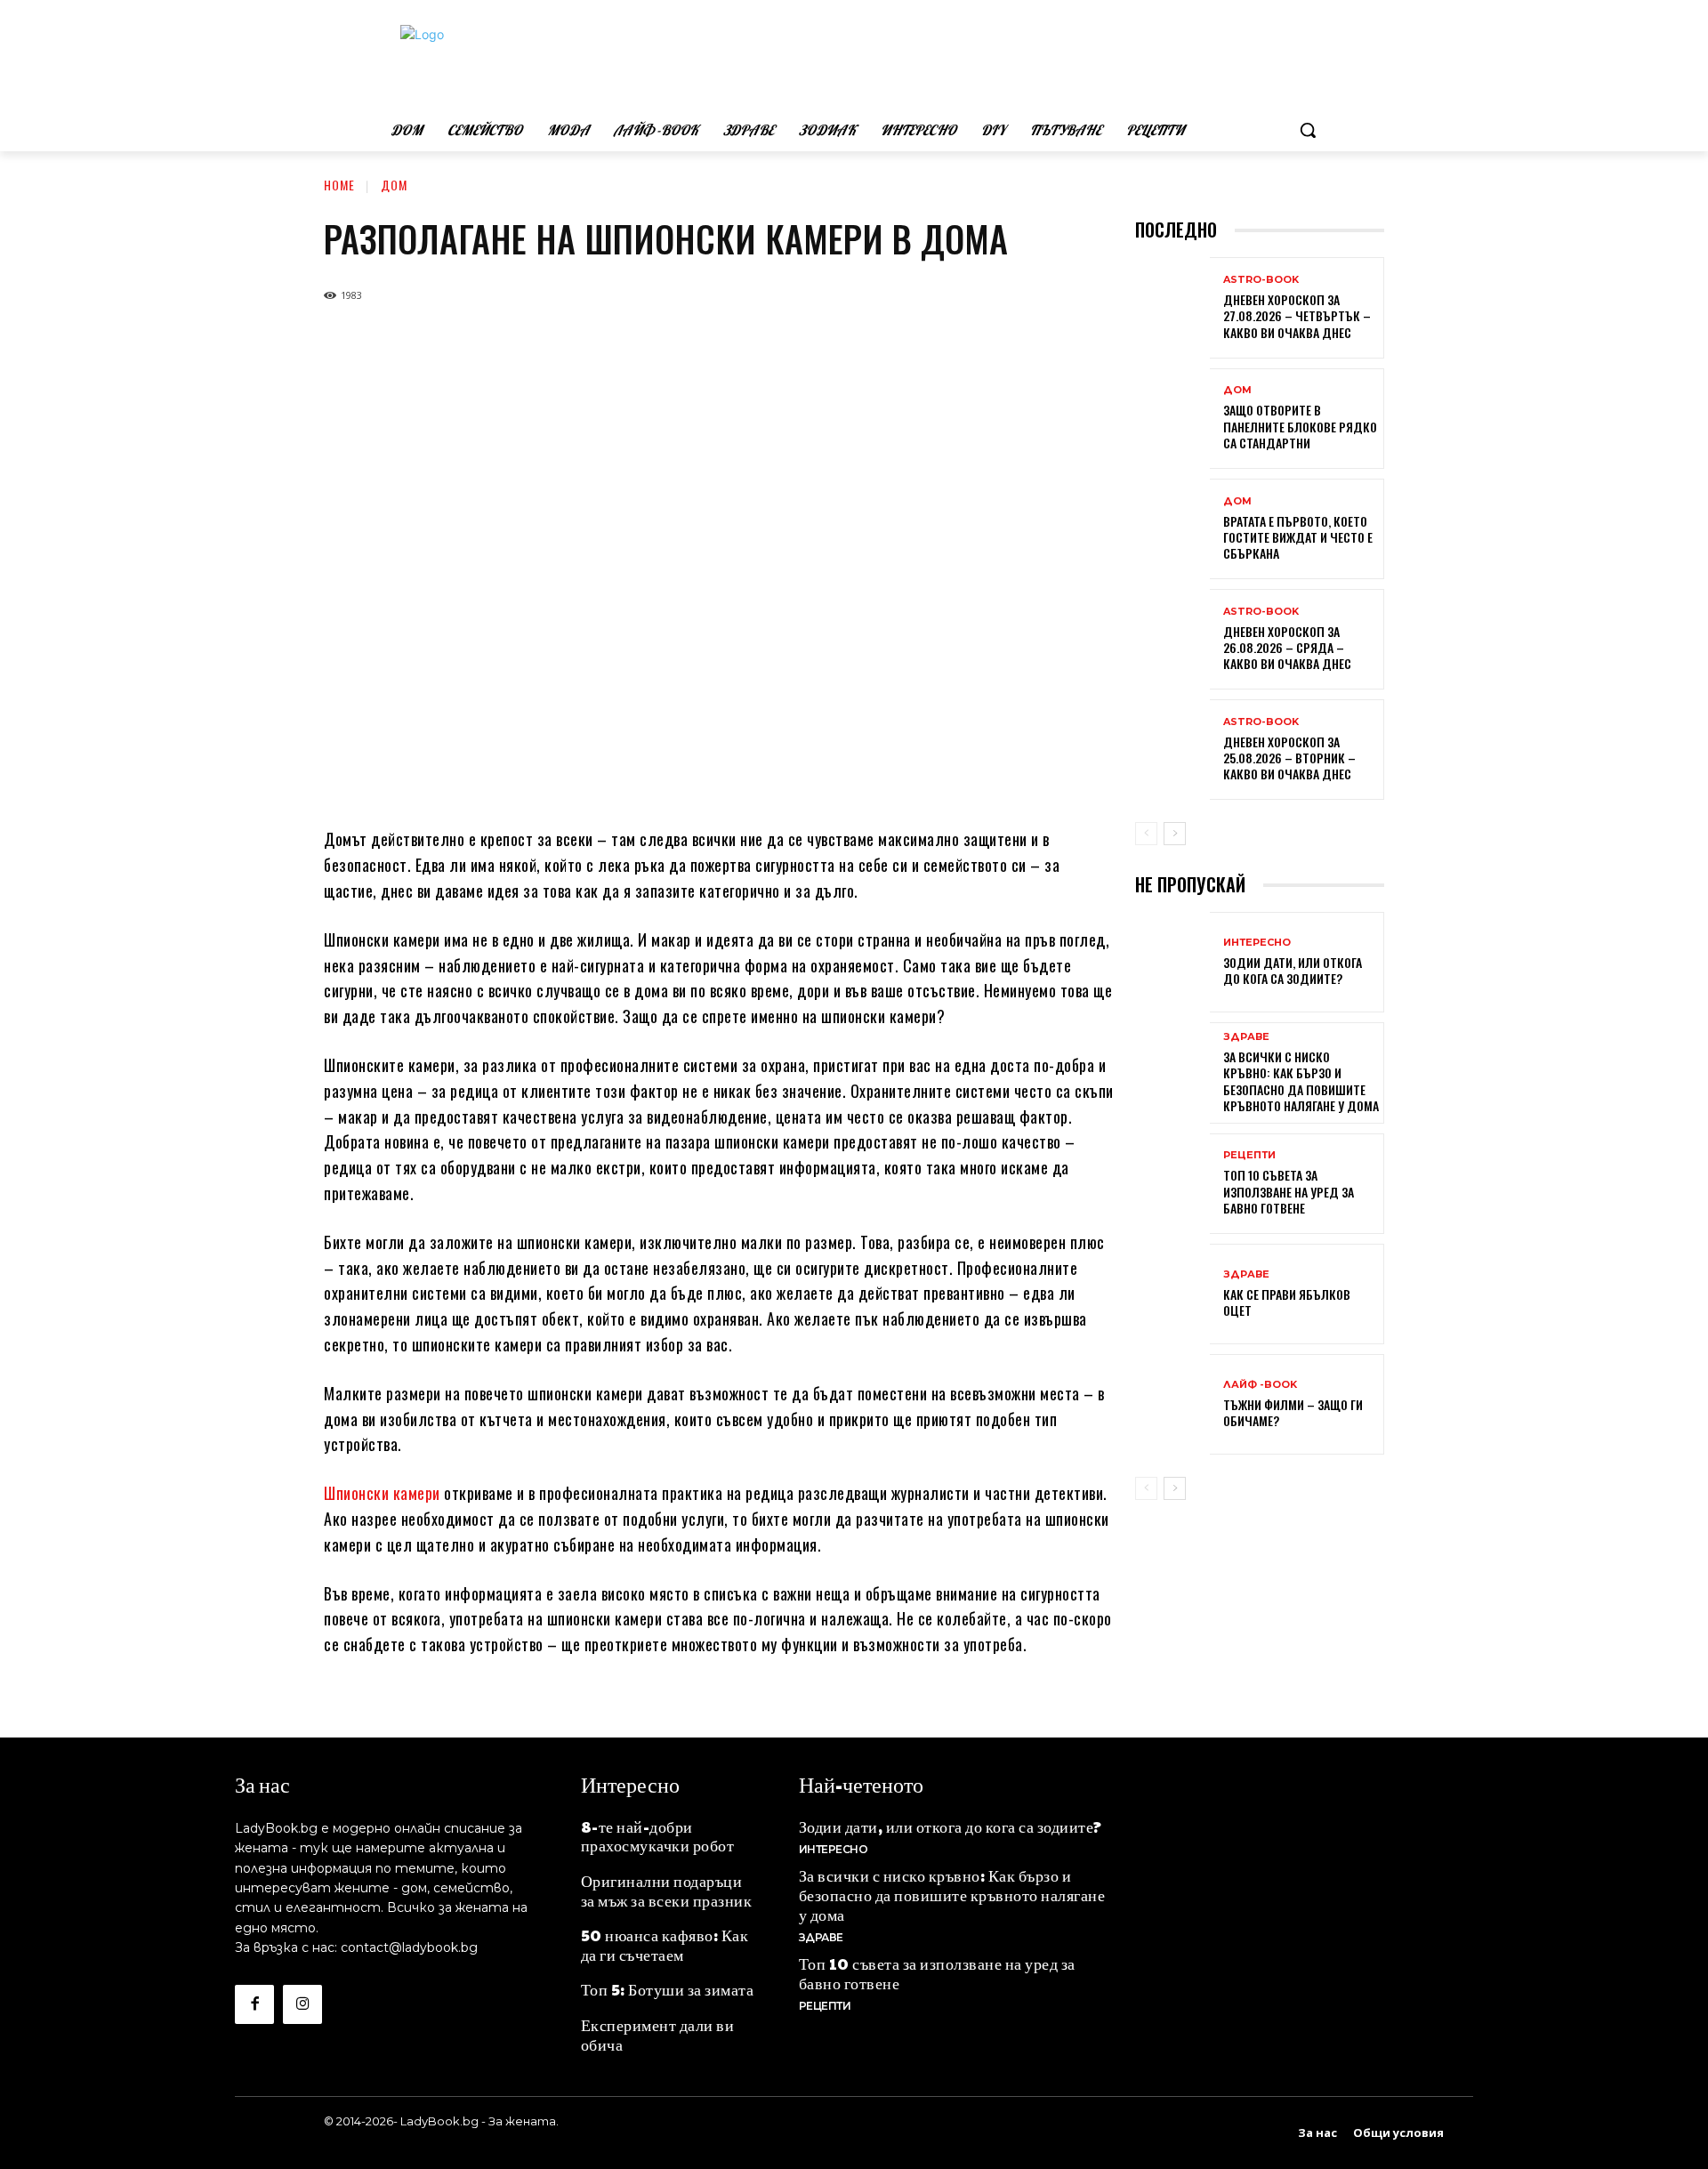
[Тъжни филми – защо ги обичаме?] (1172, 1406)
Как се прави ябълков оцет (1287, 1302)
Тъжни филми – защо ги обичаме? (1293, 1412)
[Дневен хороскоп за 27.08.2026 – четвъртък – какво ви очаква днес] (1172, 309)
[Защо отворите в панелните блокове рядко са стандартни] (1172, 420)
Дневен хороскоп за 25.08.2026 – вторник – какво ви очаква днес (1289, 758)
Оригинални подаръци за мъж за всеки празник (667, 1890)
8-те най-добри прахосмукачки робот (658, 1836)
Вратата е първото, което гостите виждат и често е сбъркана (1298, 537)
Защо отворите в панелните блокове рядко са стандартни (1300, 426)
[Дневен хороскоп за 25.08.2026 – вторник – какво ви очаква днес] (1172, 751)
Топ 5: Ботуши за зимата (668, 1989)
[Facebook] (254, 2004)
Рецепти (1249, 1155)
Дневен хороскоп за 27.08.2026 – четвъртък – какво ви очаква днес (1297, 315)
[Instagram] (302, 2004)
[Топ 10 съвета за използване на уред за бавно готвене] (1172, 1185)
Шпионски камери (382, 1493)
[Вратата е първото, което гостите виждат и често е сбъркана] (1172, 531)
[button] (1308, 130)
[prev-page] (1146, 834)
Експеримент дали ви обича (658, 2034)
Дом (394, 185)
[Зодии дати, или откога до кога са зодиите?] (1172, 964)
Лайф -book (1260, 1385)
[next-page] (1175, 834)
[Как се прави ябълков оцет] (1172, 1296)
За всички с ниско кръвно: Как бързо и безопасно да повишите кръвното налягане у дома (1301, 1081)
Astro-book (1261, 280)
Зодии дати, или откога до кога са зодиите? (1293, 970)
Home (339, 185)
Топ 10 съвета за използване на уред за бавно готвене (1289, 1191)
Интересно (1257, 943)
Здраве (1246, 1037)
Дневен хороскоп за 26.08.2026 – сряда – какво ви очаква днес (1287, 647)
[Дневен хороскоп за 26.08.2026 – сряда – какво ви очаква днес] (1172, 641)
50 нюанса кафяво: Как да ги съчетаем (665, 1944)
